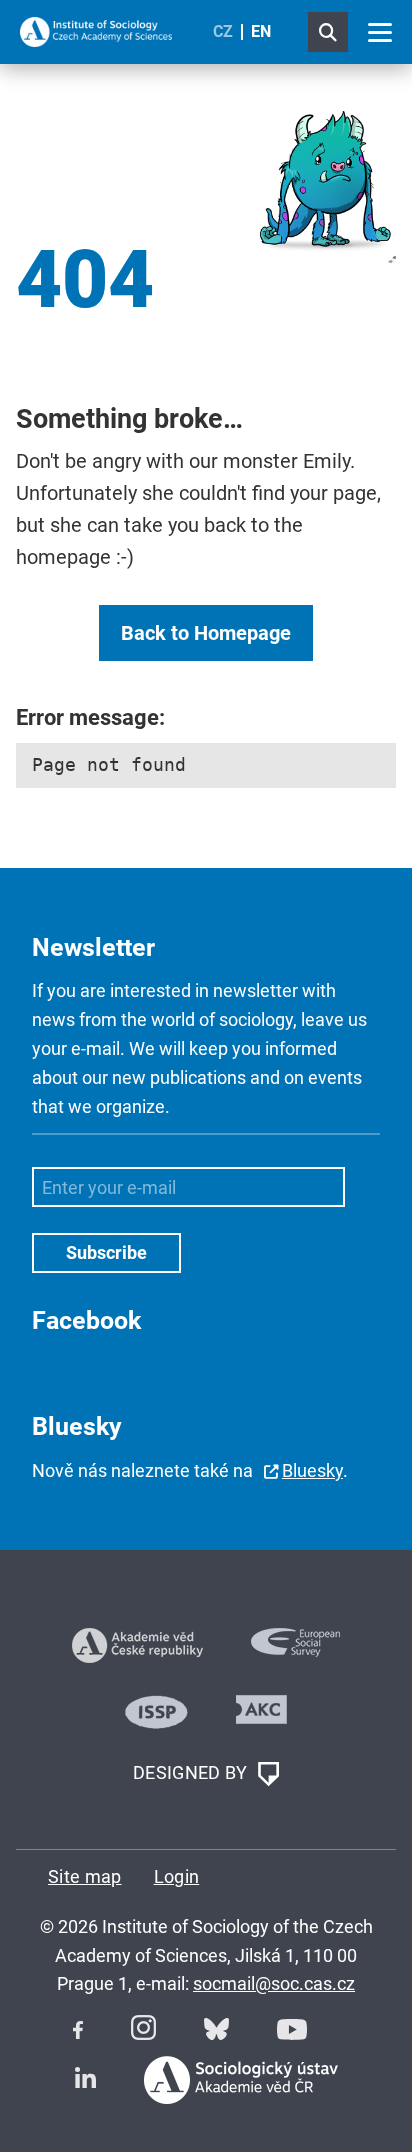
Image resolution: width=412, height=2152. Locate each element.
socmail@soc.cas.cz (274, 1983)
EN (261, 31)
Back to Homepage (206, 633)
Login (177, 1876)
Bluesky (312, 1470)
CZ (223, 31)
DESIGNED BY (192, 1772)
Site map (85, 1876)
